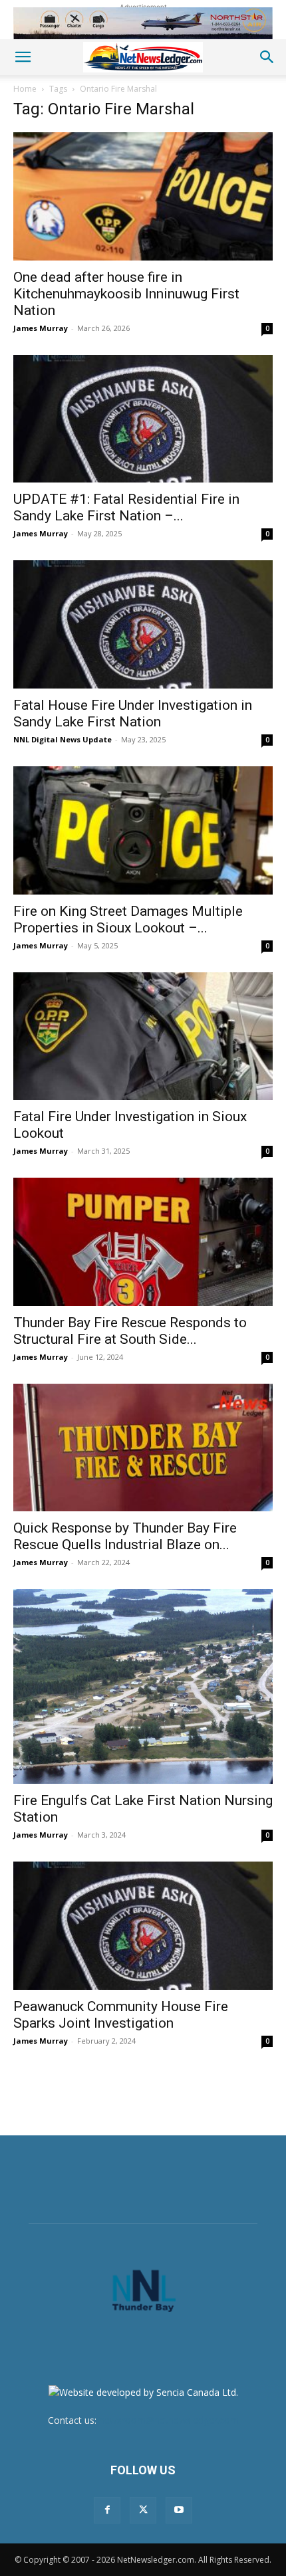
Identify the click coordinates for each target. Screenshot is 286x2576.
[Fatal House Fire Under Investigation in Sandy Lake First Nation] (143, 624)
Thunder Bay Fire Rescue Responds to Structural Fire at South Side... (130, 1331)
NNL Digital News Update (63, 739)
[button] (23, 57)
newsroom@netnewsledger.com (169, 2420)
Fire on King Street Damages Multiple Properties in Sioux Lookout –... (128, 919)
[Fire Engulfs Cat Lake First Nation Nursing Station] (143, 1686)
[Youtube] (179, 2510)
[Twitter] (143, 2510)
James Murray (41, 328)
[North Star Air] (143, 23)
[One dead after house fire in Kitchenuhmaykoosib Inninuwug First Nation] (143, 196)
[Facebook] (107, 2510)
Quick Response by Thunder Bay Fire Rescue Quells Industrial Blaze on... (125, 1536)
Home (25, 89)
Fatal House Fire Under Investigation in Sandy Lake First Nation (133, 713)
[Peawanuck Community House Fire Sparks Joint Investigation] (143, 1926)
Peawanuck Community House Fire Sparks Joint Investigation (121, 2015)
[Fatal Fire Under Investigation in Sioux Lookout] (143, 1036)
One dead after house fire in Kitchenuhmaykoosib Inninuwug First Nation (126, 294)
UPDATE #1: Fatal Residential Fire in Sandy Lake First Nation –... (126, 507)
